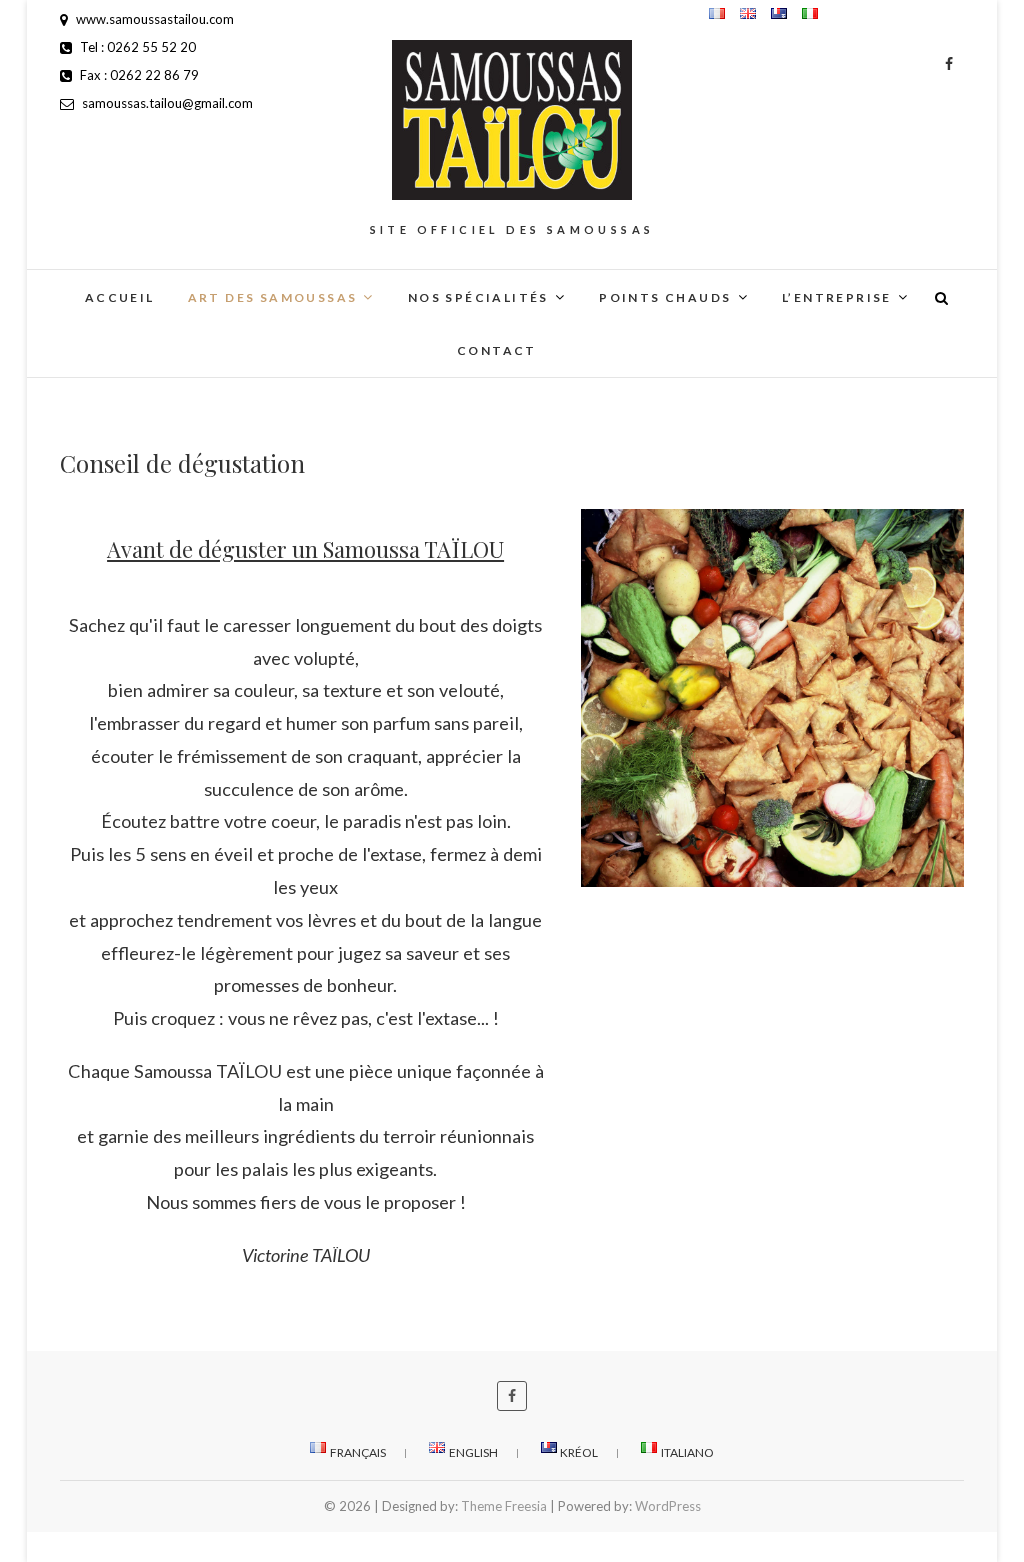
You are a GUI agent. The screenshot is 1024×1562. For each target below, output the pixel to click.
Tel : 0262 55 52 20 (136, 47)
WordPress (668, 1506)
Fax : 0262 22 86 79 (138, 75)
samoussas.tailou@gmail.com (166, 103)
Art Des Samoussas (273, 297)
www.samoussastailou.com (153, 19)
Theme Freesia (504, 1506)
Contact (497, 350)
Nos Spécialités (478, 297)
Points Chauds (665, 297)
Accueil (120, 297)
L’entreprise (837, 297)
